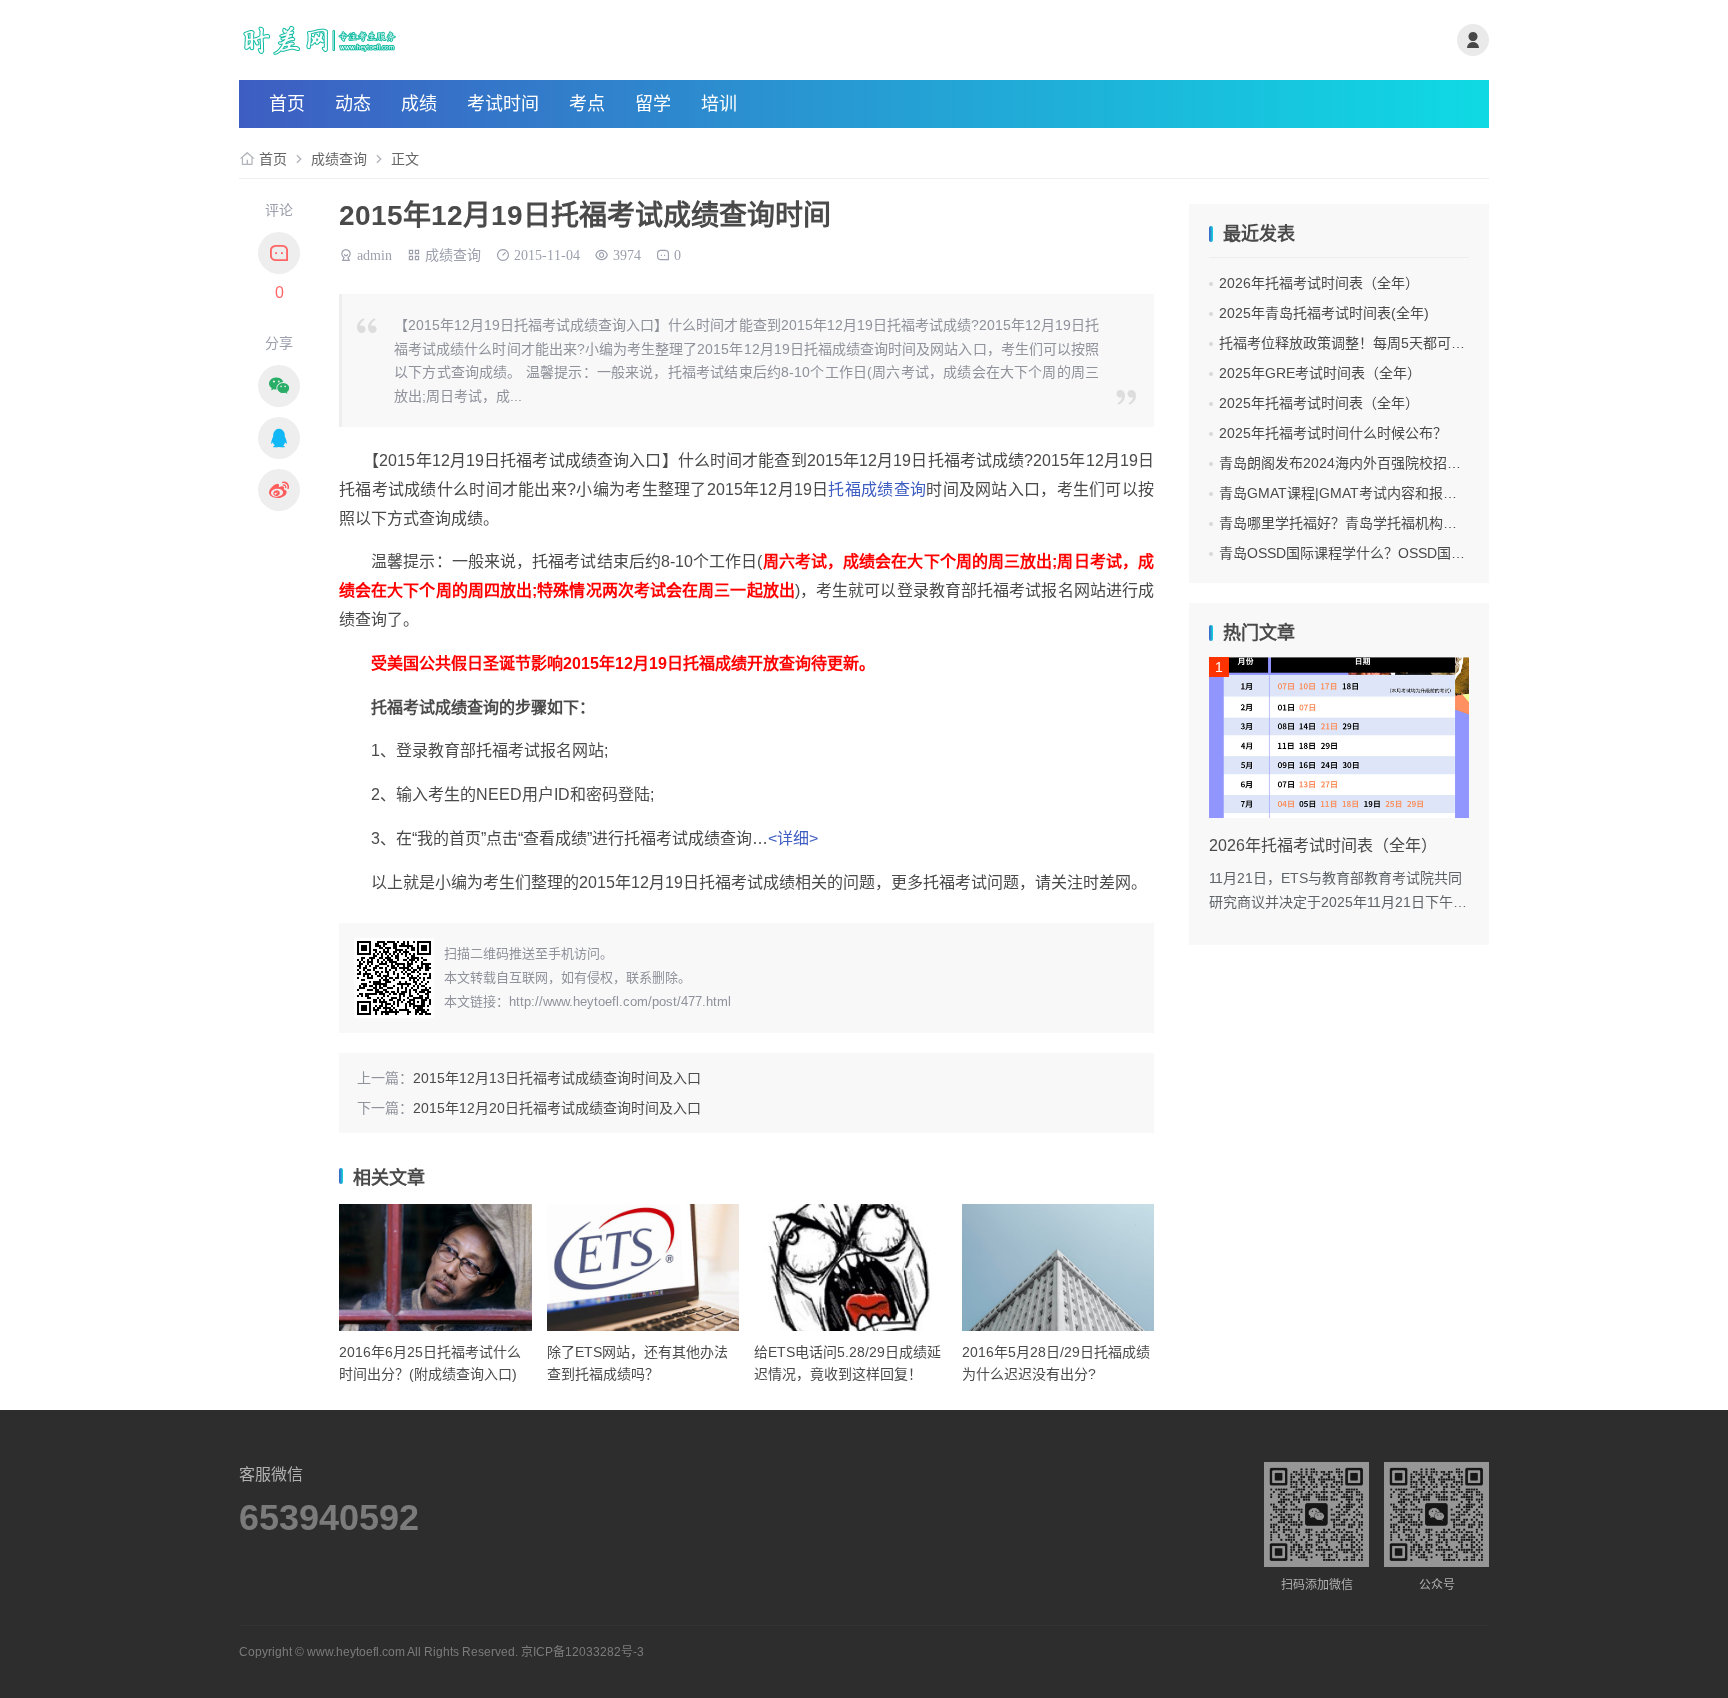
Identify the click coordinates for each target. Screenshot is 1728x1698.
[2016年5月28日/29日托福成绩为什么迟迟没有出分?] (1058, 1267)
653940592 (329, 1518)
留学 (653, 104)
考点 (587, 104)
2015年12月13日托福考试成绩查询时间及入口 (557, 1078)
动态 (353, 104)
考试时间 (503, 104)
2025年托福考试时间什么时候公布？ (1333, 433)
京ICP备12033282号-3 (582, 1652)
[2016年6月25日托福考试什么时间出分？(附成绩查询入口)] (435, 1267)
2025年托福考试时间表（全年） (1319, 403)
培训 (719, 104)
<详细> (793, 838)
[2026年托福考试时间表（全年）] (1339, 737)
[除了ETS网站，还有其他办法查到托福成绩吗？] (643, 1267)
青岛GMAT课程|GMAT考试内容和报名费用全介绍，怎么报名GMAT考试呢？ (1456, 493)
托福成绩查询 (877, 489)
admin (374, 253)
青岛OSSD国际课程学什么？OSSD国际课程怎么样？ (1384, 553)
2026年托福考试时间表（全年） (1319, 283)
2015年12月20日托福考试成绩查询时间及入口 (557, 1108)
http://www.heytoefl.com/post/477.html (620, 1001)
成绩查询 (339, 159)
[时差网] (447, 40)
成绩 (419, 104)
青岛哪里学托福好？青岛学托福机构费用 (1345, 523)
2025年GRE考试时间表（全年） (1320, 373)
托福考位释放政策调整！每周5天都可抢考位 (1356, 343)
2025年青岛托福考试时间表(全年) (1324, 313)
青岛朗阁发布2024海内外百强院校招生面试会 (1361, 463)
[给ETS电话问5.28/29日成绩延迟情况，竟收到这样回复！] (850, 1267)
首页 (287, 104)
